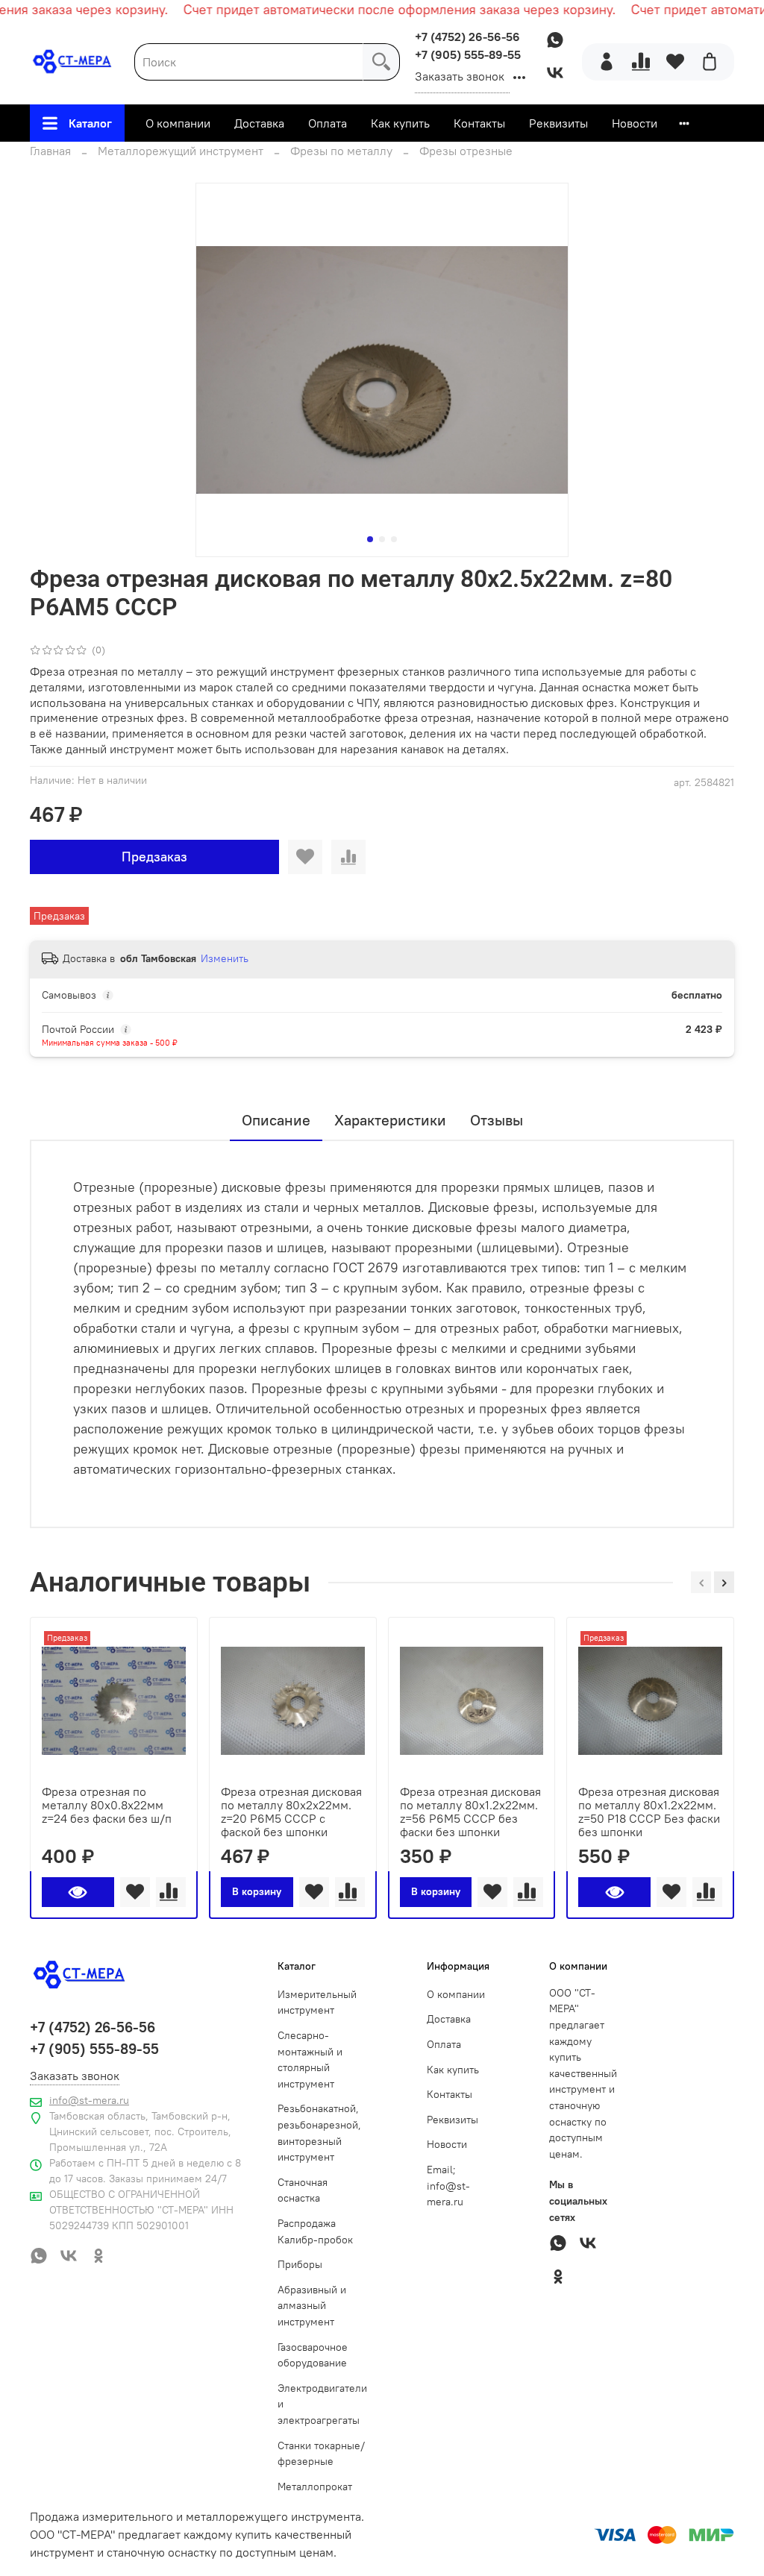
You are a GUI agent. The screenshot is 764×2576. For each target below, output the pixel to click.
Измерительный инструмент (317, 2002)
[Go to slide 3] (394, 539)
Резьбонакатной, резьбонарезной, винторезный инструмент (319, 2133)
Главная (50, 151)
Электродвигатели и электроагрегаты (322, 2404)
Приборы (300, 2264)
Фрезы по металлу (341, 151)
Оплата (328, 123)
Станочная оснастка (303, 2190)
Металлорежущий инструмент (181, 151)
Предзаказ (154, 857)
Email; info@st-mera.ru (448, 2186)
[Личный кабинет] (607, 62)
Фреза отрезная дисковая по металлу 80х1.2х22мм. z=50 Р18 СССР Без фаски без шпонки (649, 1812)
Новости (635, 123)
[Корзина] (710, 62)
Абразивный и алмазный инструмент (312, 2306)
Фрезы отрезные (466, 151)
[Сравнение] (641, 62)
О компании (178, 123)
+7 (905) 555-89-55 (468, 54)
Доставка (259, 123)
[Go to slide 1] (370, 539)
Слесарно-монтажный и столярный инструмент (310, 2060)
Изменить (225, 958)
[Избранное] (675, 62)
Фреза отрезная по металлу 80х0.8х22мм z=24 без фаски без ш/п (107, 1805)
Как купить (400, 123)
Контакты (479, 123)
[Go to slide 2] (382, 539)
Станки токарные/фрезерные (321, 2454)
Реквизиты (558, 123)
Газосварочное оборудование (313, 2355)
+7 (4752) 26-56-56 (467, 37)
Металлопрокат (315, 2487)
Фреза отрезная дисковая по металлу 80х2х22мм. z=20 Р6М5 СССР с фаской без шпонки (291, 1812)
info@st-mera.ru (89, 2100)
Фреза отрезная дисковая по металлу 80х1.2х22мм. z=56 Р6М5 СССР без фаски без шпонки (470, 1812)
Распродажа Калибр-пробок (315, 2231)
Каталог (90, 123)
